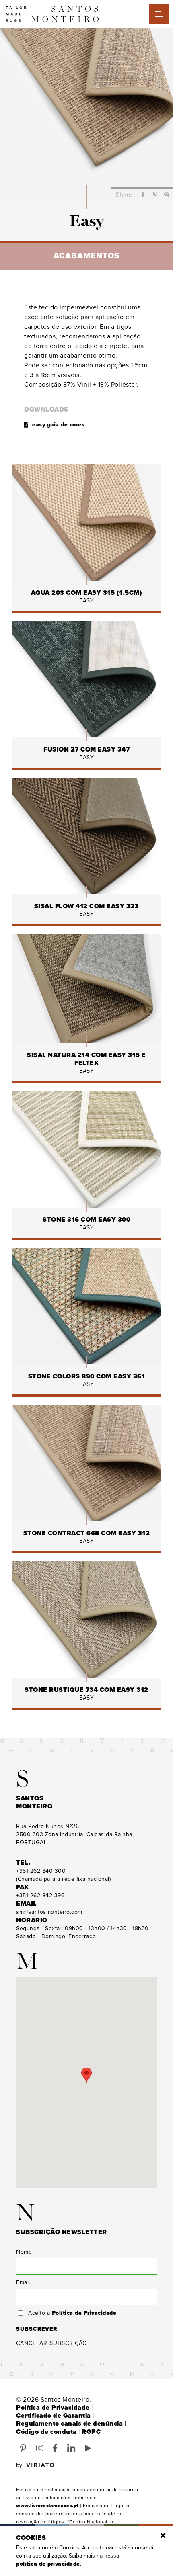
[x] (163, 2536)
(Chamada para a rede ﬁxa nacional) (63, 1875)
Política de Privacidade (84, 2313)
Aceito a (72, 2313)
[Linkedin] (71, 2448)
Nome (24, 2252)
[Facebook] (143, 194)
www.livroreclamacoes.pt (47, 2506)
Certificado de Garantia (54, 2416)
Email (23, 2282)
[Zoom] (167, 194)
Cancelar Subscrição (52, 2343)
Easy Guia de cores (58, 425)
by (19, 2465)
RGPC (91, 2432)
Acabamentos (86, 256)
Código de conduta (46, 2432)
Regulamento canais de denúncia (69, 2424)
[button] (86, 2075)
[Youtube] (88, 2449)
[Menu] (159, 14)
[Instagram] (40, 2448)
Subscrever (37, 2329)
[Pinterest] (23, 2448)
